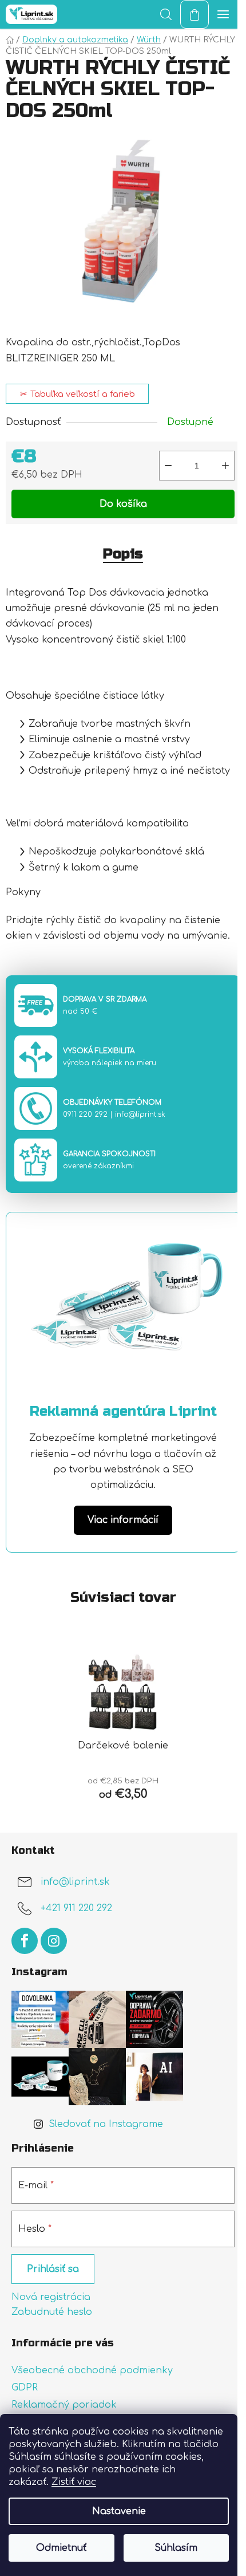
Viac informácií (123, 1520)
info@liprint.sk (140, 1114)
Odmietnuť (61, 2548)
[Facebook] (25, 1941)
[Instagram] (54, 1941)
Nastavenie (119, 2511)
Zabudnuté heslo (52, 2312)
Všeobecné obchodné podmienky (92, 2370)
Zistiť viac (74, 2482)
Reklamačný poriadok (64, 2405)
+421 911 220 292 (76, 1909)
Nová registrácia (51, 2297)
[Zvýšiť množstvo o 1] (225, 466)
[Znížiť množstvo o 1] (168, 466)
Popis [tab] (123, 554)
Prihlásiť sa (53, 2269)
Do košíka (123, 504)
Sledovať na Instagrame (106, 2124)
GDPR (25, 2388)
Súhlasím (176, 2548)
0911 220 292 (85, 1114)
